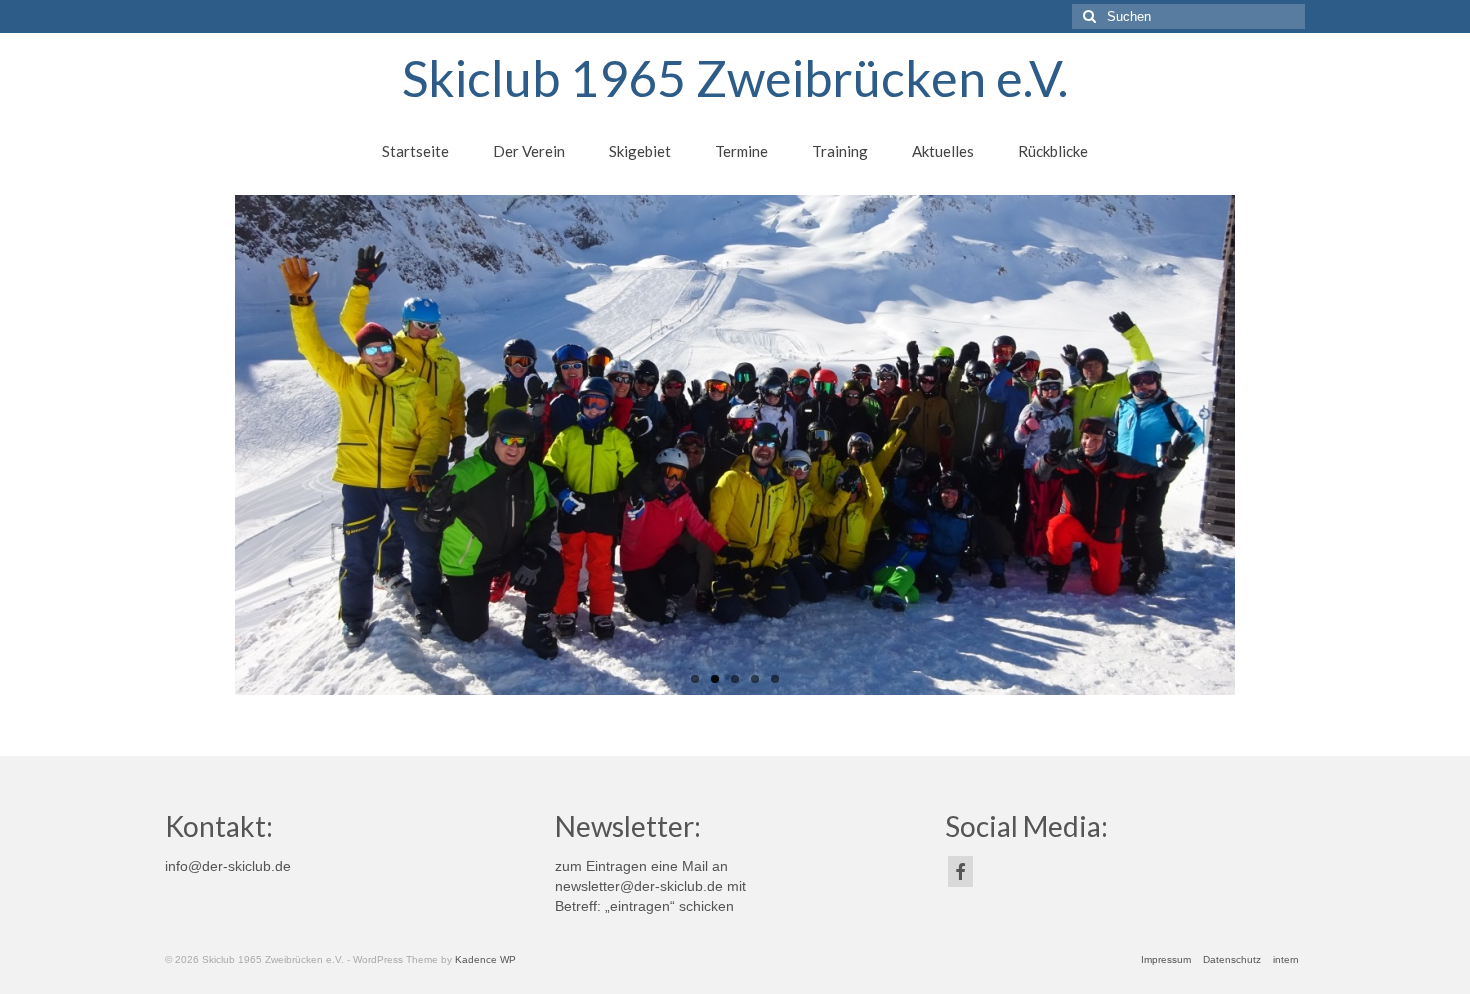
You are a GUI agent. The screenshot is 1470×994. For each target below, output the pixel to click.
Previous (147, 445)
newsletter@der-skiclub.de (639, 886)
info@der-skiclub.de (228, 866)
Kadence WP (485, 959)
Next (1322, 445)
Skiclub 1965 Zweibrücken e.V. (735, 78)
